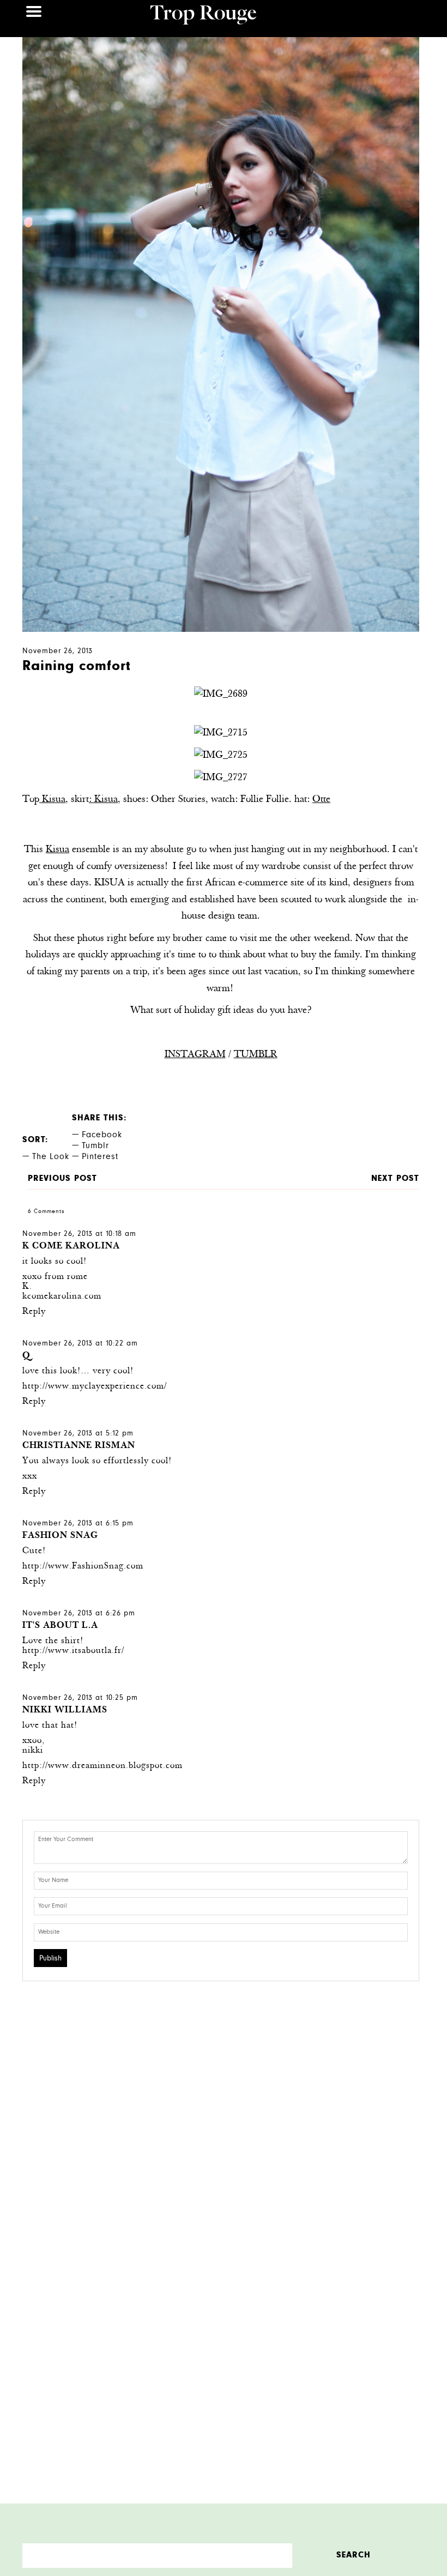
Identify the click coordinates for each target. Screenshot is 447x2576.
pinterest (100, 1157)
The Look (51, 1157)
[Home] (204, 16)
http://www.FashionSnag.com (83, 1567)
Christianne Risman (79, 1446)
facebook (102, 1136)
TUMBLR (256, 1055)
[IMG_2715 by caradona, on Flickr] (221, 733)
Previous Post (62, 1179)
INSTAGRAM (195, 1055)
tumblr (95, 1147)
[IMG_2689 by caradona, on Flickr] (221, 695)
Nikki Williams (65, 1711)
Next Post (395, 1179)
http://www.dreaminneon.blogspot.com (102, 1766)
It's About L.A (60, 1626)
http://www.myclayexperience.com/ (95, 1387)
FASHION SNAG (60, 1536)
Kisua (52, 800)
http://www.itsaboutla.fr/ (73, 1651)
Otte (321, 800)
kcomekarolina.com (62, 1297)
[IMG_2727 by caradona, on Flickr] (221, 778)
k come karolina (71, 1247)
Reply (34, 1312)
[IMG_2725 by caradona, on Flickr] (221, 756)
